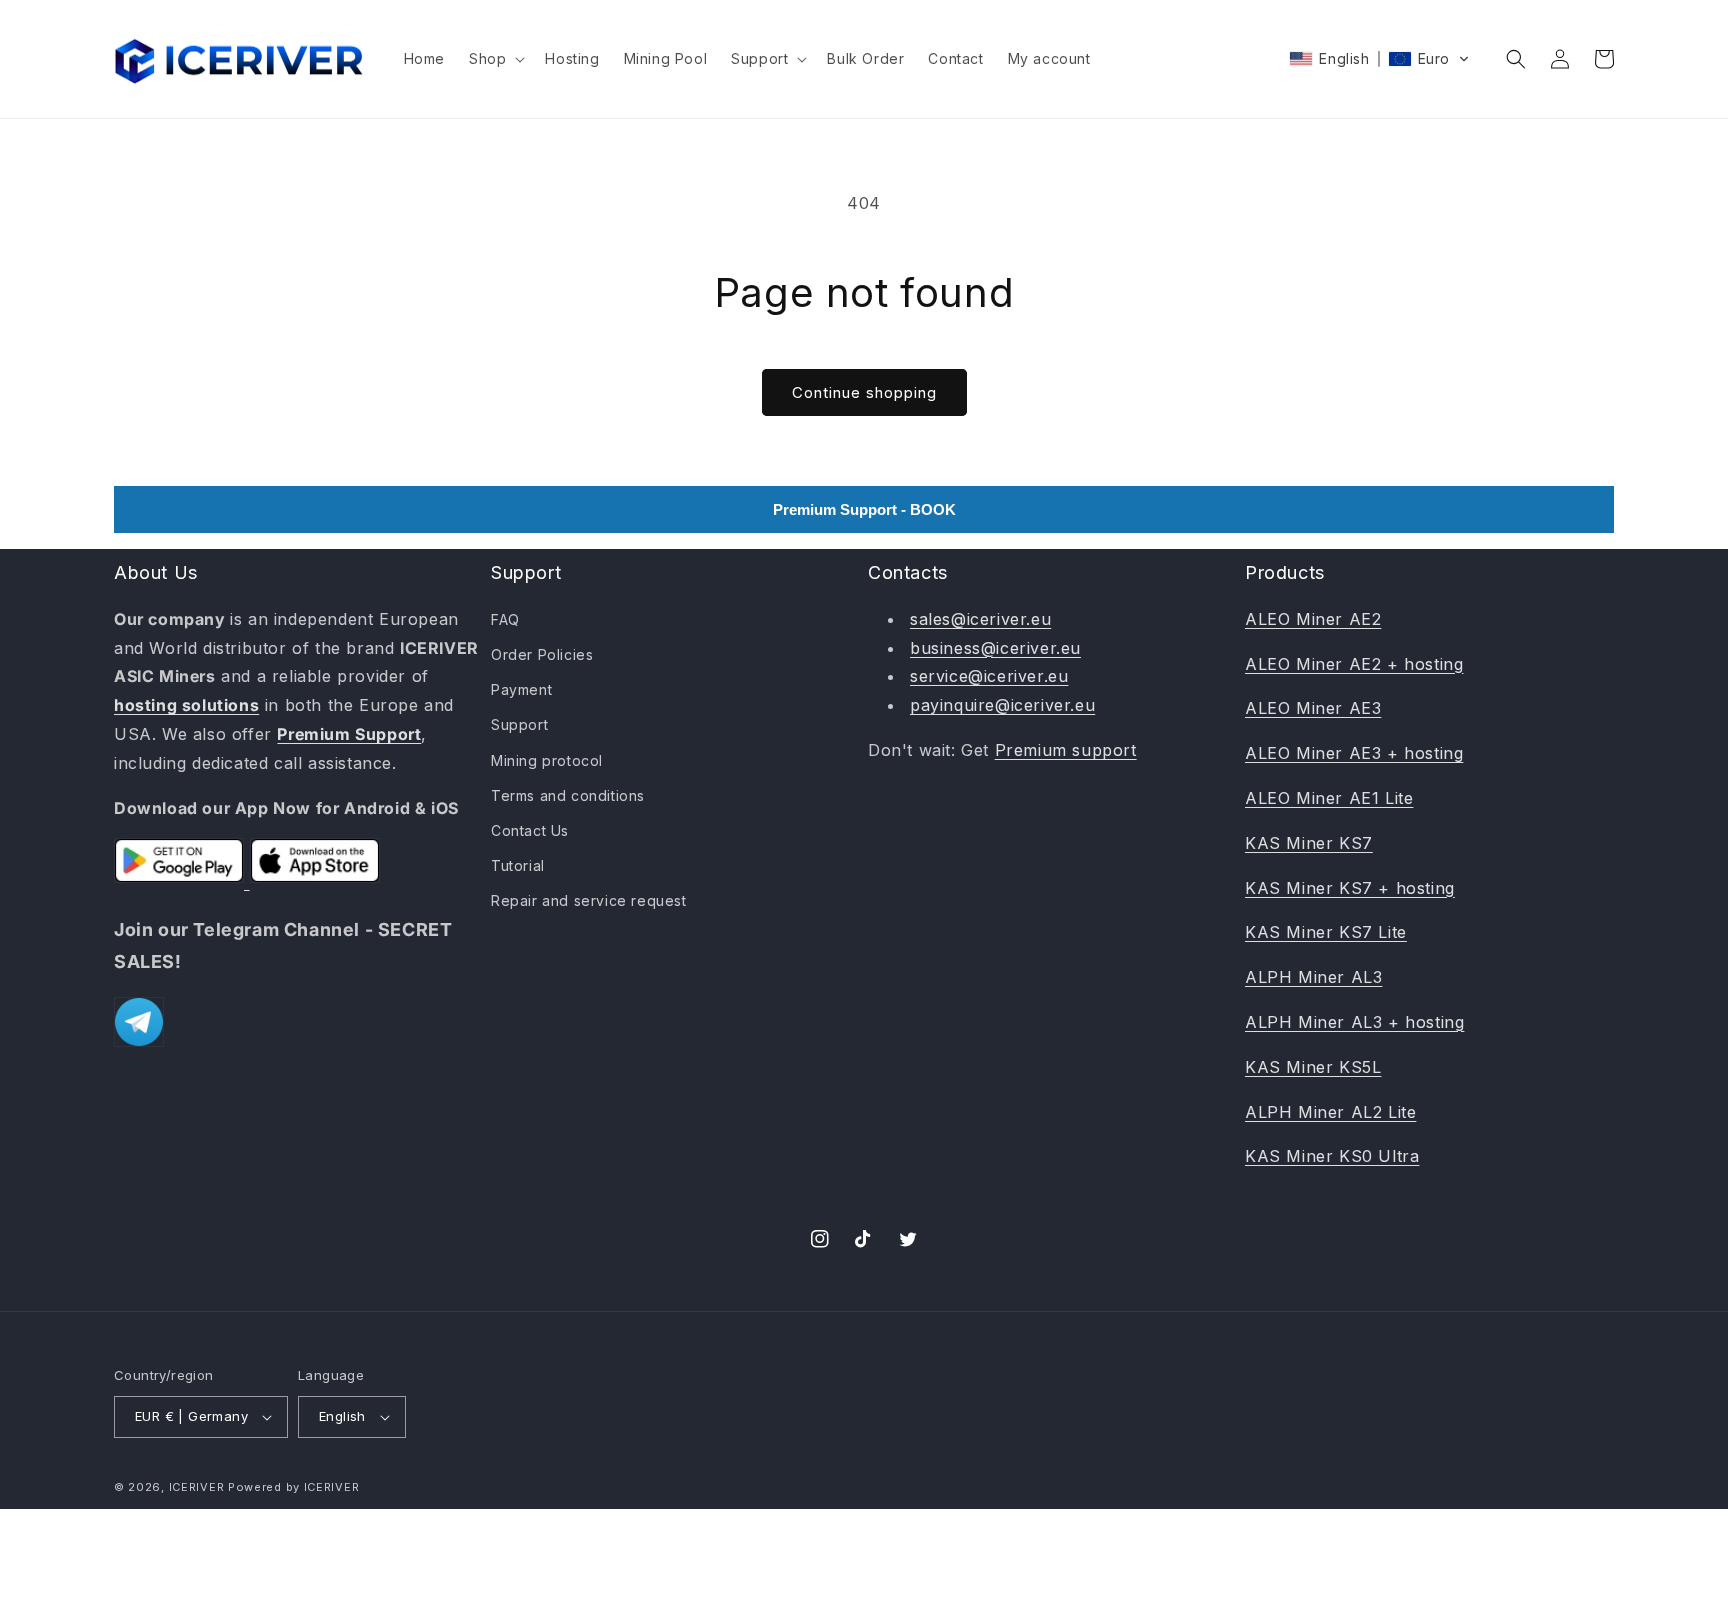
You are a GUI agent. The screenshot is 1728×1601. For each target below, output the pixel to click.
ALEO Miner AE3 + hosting (1354, 753)
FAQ (505, 619)
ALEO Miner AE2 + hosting (1354, 664)
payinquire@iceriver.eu (1002, 705)
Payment (521, 689)
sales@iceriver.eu (980, 619)
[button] (495, 59)
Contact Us (530, 830)
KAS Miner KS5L (1313, 1067)
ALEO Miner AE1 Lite (1329, 798)
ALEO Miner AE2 (1313, 619)
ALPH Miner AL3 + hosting (1354, 1022)
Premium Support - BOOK (864, 509)
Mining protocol (547, 760)
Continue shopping (864, 392)
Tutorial (518, 865)
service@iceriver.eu (989, 676)
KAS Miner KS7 (1309, 843)
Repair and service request (589, 900)
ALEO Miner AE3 (1313, 708)
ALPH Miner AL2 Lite (1330, 1112)
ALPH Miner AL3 (1313, 977)
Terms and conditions (568, 795)
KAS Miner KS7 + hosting (1350, 888)
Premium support (1066, 750)
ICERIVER (197, 1487)
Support (519, 724)
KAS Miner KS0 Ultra (1332, 1156)
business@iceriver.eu (995, 648)
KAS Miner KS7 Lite (1326, 932)
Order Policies (542, 654)
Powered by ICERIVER (293, 1487)
